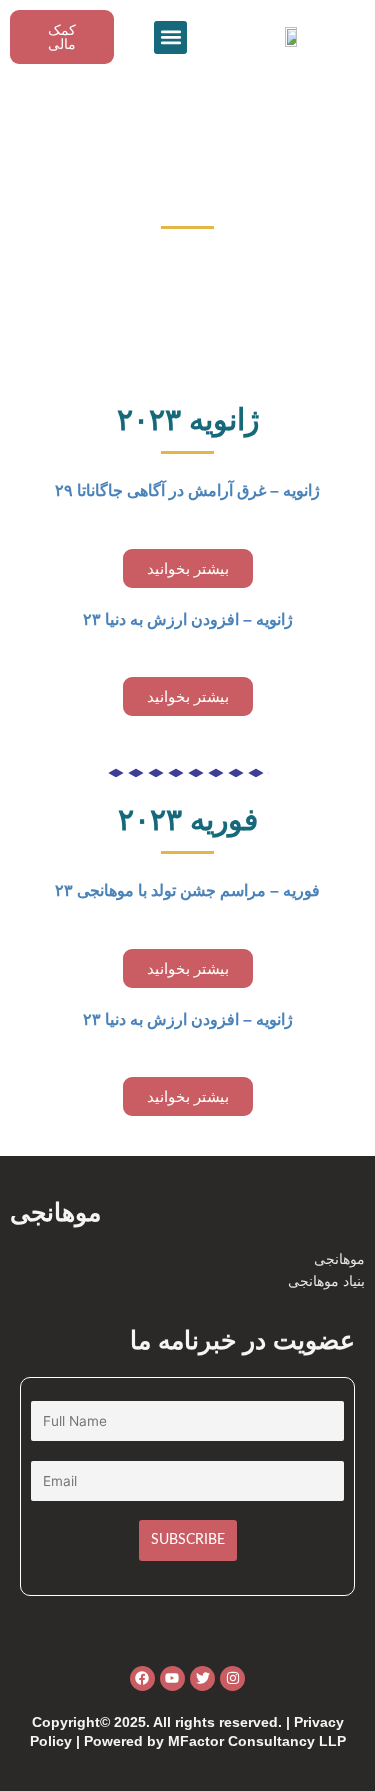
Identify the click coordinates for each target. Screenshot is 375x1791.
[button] (170, 37)
